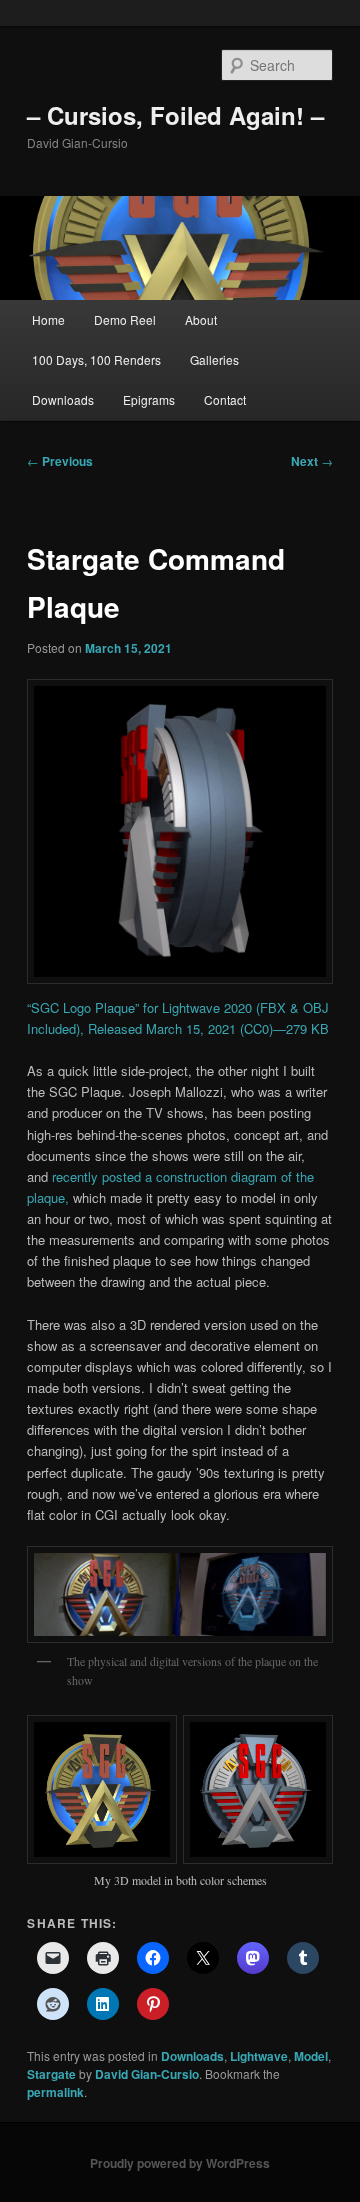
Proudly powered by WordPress (180, 2163)
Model (311, 2056)
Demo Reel (125, 319)
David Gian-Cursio (147, 2074)
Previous (60, 461)
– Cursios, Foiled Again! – (175, 115)
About (201, 319)
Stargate (51, 2074)
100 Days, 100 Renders (96, 359)
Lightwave (259, 2056)
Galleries (214, 359)
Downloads (63, 399)
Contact (225, 399)
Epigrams (149, 399)
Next (312, 461)
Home (48, 319)
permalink (55, 2092)
